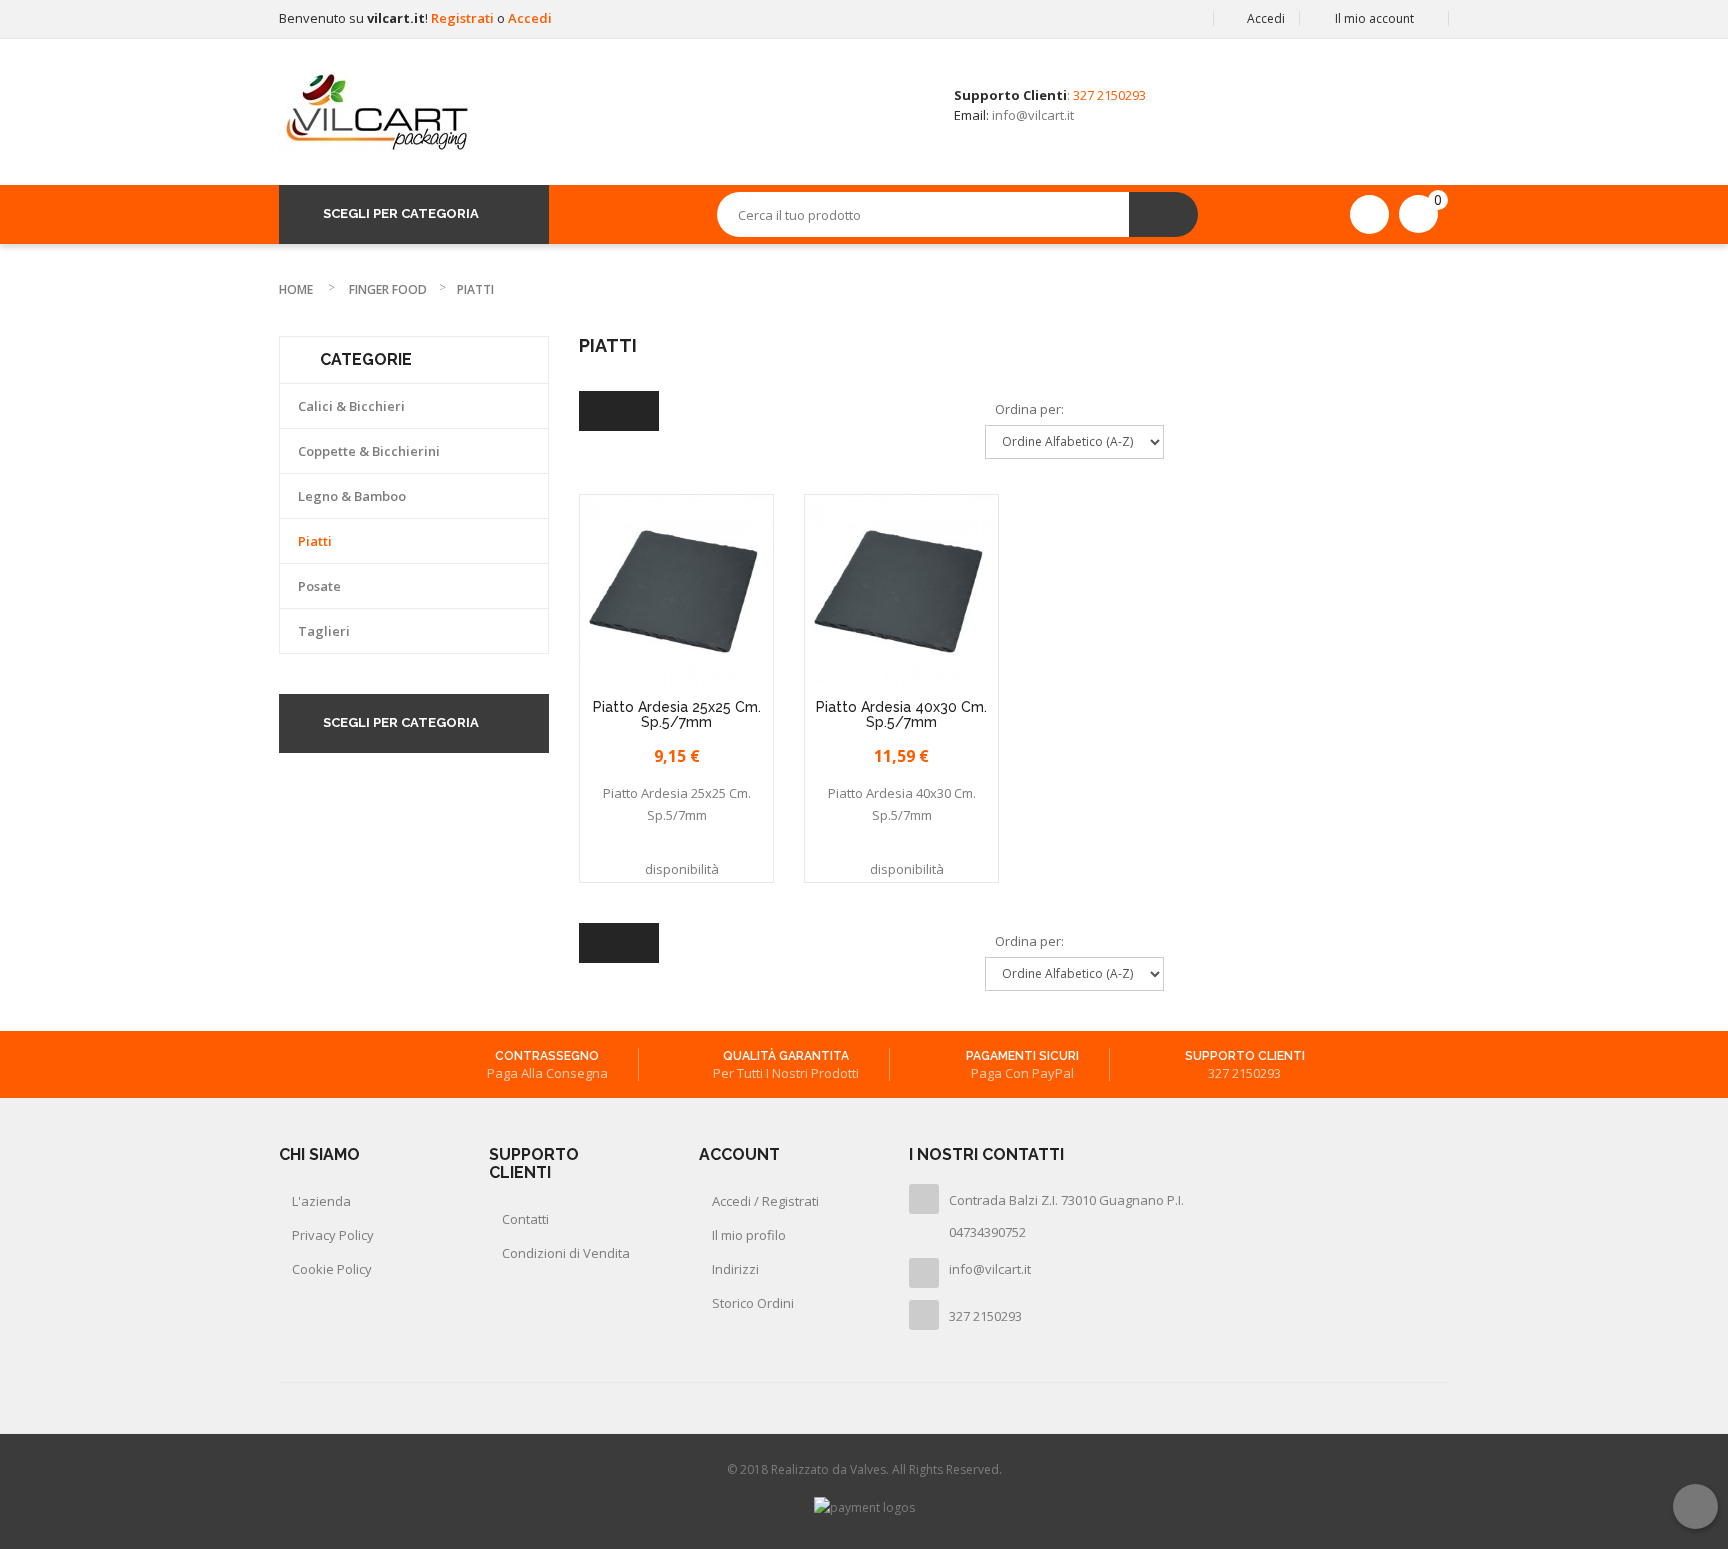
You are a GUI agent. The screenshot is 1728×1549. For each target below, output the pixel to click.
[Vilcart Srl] (377, 112)
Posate (319, 586)
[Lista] (639, 411)
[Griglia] (599, 411)
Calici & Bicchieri (351, 406)
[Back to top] (1695, 1506)
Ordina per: (1029, 409)
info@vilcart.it (1033, 115)
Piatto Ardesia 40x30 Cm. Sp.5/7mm (901, 715)
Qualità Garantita (786, 1056)
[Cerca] (1163, 214)
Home (296, 289)
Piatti (315, 541)
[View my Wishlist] (1369, 214)
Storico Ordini (753, 1303)
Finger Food (388, 289)
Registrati (464, 18)
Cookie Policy (332, 1269)
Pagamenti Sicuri (1022, 1056)
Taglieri (324, 631)
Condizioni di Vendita (566, 1253)
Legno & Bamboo (352, 496)
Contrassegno (547, 1056)
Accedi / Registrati (765, 1201)
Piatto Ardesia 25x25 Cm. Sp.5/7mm (677, 715)
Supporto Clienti (1245, 1056)
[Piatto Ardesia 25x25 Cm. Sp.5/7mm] (676, 591)
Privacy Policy (333, 1235)
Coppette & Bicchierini (369, 451)
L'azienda (321, 1201)
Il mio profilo (749, 1235)
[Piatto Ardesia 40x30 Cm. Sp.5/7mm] (901, 591)
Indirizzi (735, 1269)
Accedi (530, 18)
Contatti (525, 1219)
